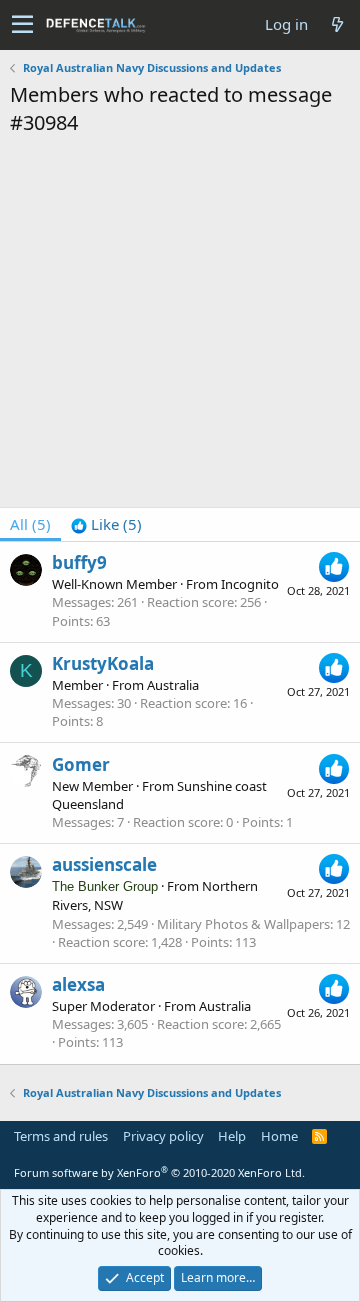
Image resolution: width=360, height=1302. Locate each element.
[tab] (106, 524)
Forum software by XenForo (159, 1172)
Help (232, 1136)
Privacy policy (163, 1136)
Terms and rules (61, 1136)
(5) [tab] (30, 524)
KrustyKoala (103, 663)
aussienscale (104, 864)
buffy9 (79, 562)
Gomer (81, 764)
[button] (22, 25)
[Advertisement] (180, 327)
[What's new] (337, 24)
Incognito (250, 584)
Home (279, 1136)
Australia (173, 685)
